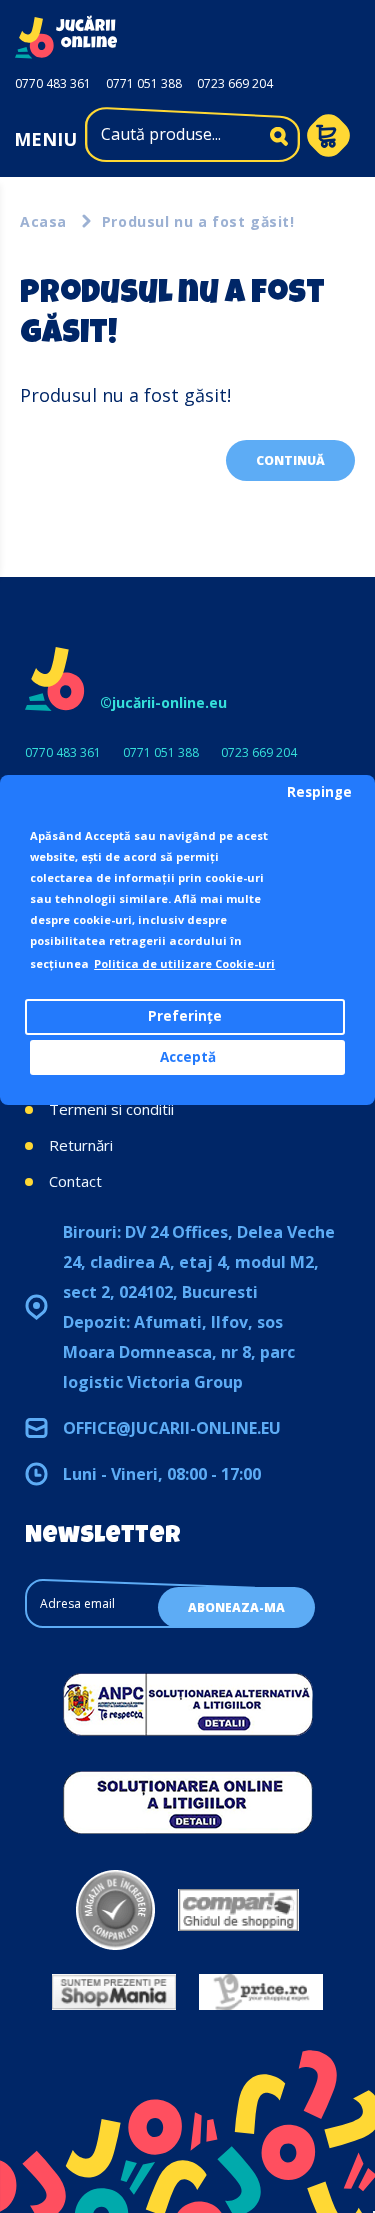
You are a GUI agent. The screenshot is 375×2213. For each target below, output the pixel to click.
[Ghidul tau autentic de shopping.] (238, 1910)
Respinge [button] (319, 792)
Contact (75, 1181)
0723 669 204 (235, 83)
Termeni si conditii (111, 1109)
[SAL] (188, 1704)
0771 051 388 (144, 83)
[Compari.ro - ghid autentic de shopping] (115, 1910)
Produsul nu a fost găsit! (198, 221)
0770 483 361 (53, 83)
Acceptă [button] (188, 1057)
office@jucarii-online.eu (172, 1428)
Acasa (43, 221)
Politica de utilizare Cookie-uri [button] (184, 963)
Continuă (290, 460)
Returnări (81, 1145)
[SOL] (188, 1802)
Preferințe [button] (185, 1016)
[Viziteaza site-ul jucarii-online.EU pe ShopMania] (114, 1992)
